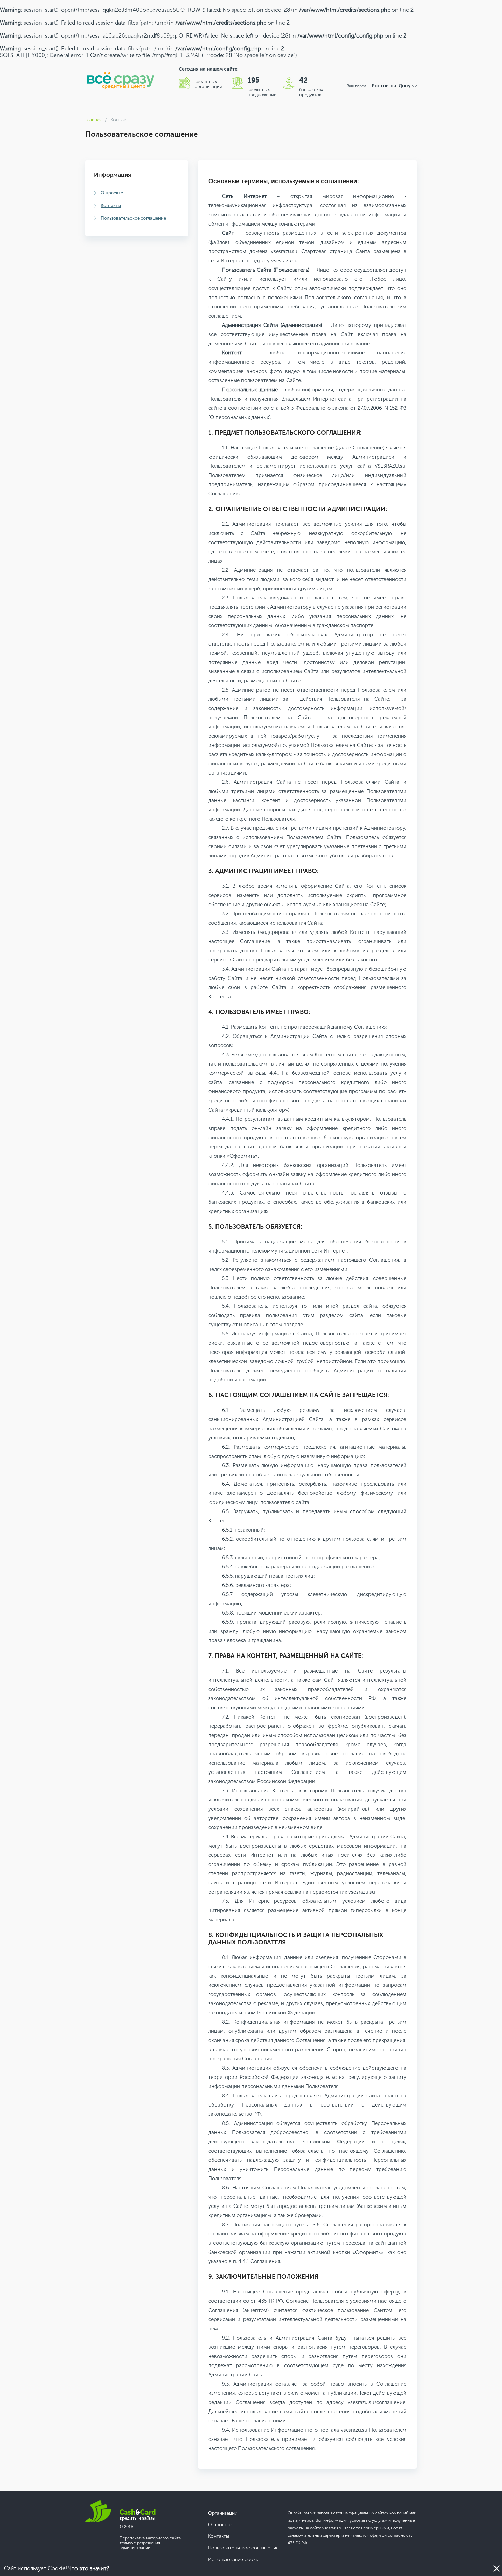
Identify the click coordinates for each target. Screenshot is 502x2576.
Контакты (111, 206)
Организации (223, 2513)
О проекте (112, 193)
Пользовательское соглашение (133, 218)
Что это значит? (89, 2568)
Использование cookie (234, 2559)
